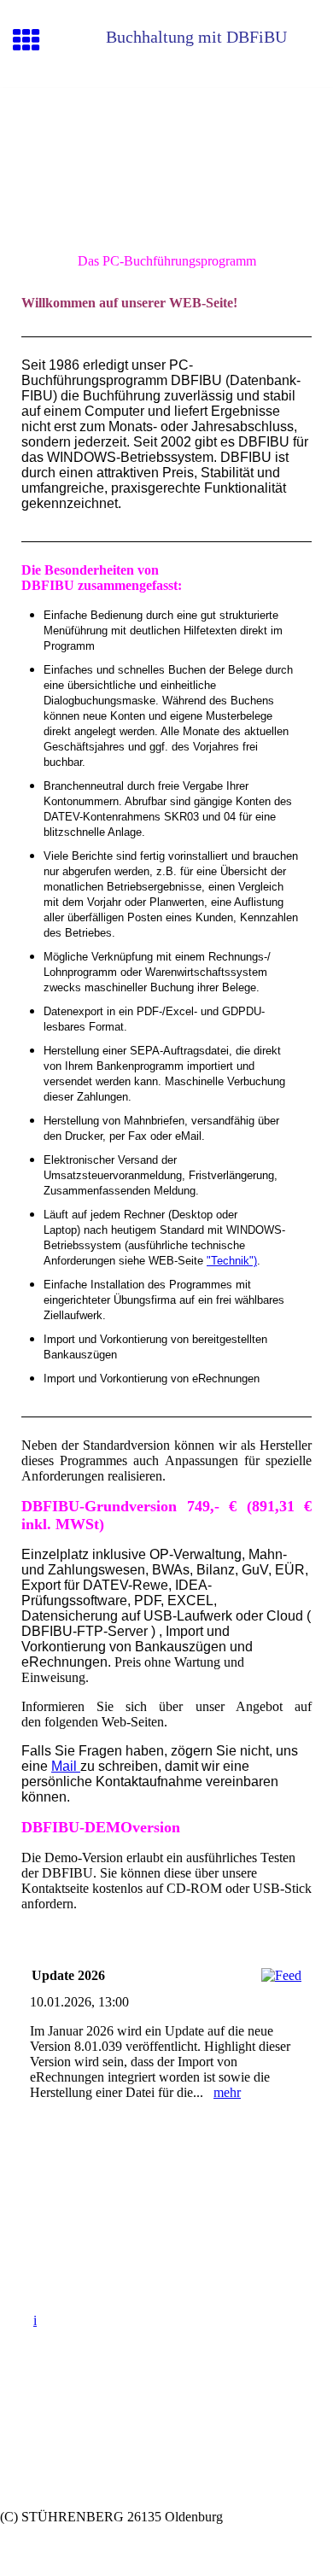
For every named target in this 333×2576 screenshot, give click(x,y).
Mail (66, 1766)
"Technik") (232, 1261)
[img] (166, 160)
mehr (227, 2092)
